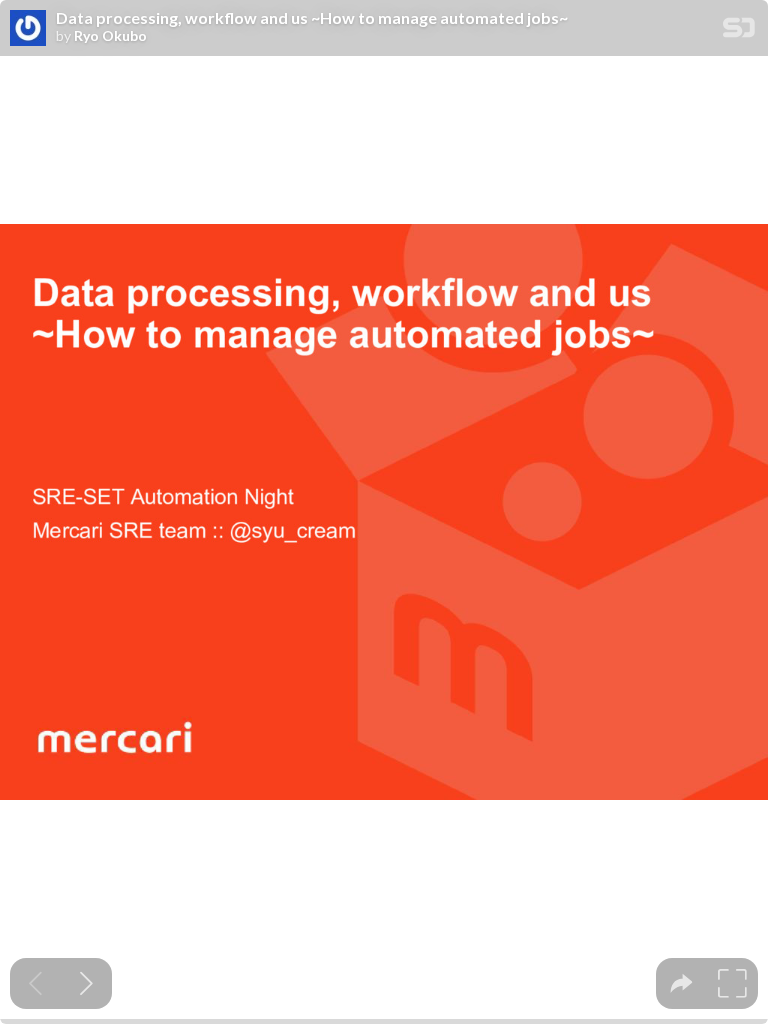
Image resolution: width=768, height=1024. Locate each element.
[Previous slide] (35, 983)
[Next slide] (86, 983)
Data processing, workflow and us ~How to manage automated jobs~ (312, 18)
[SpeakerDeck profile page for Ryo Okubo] (28, 29)
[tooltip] (681, 983)
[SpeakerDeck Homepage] (739, 31)
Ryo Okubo (110, 36)
